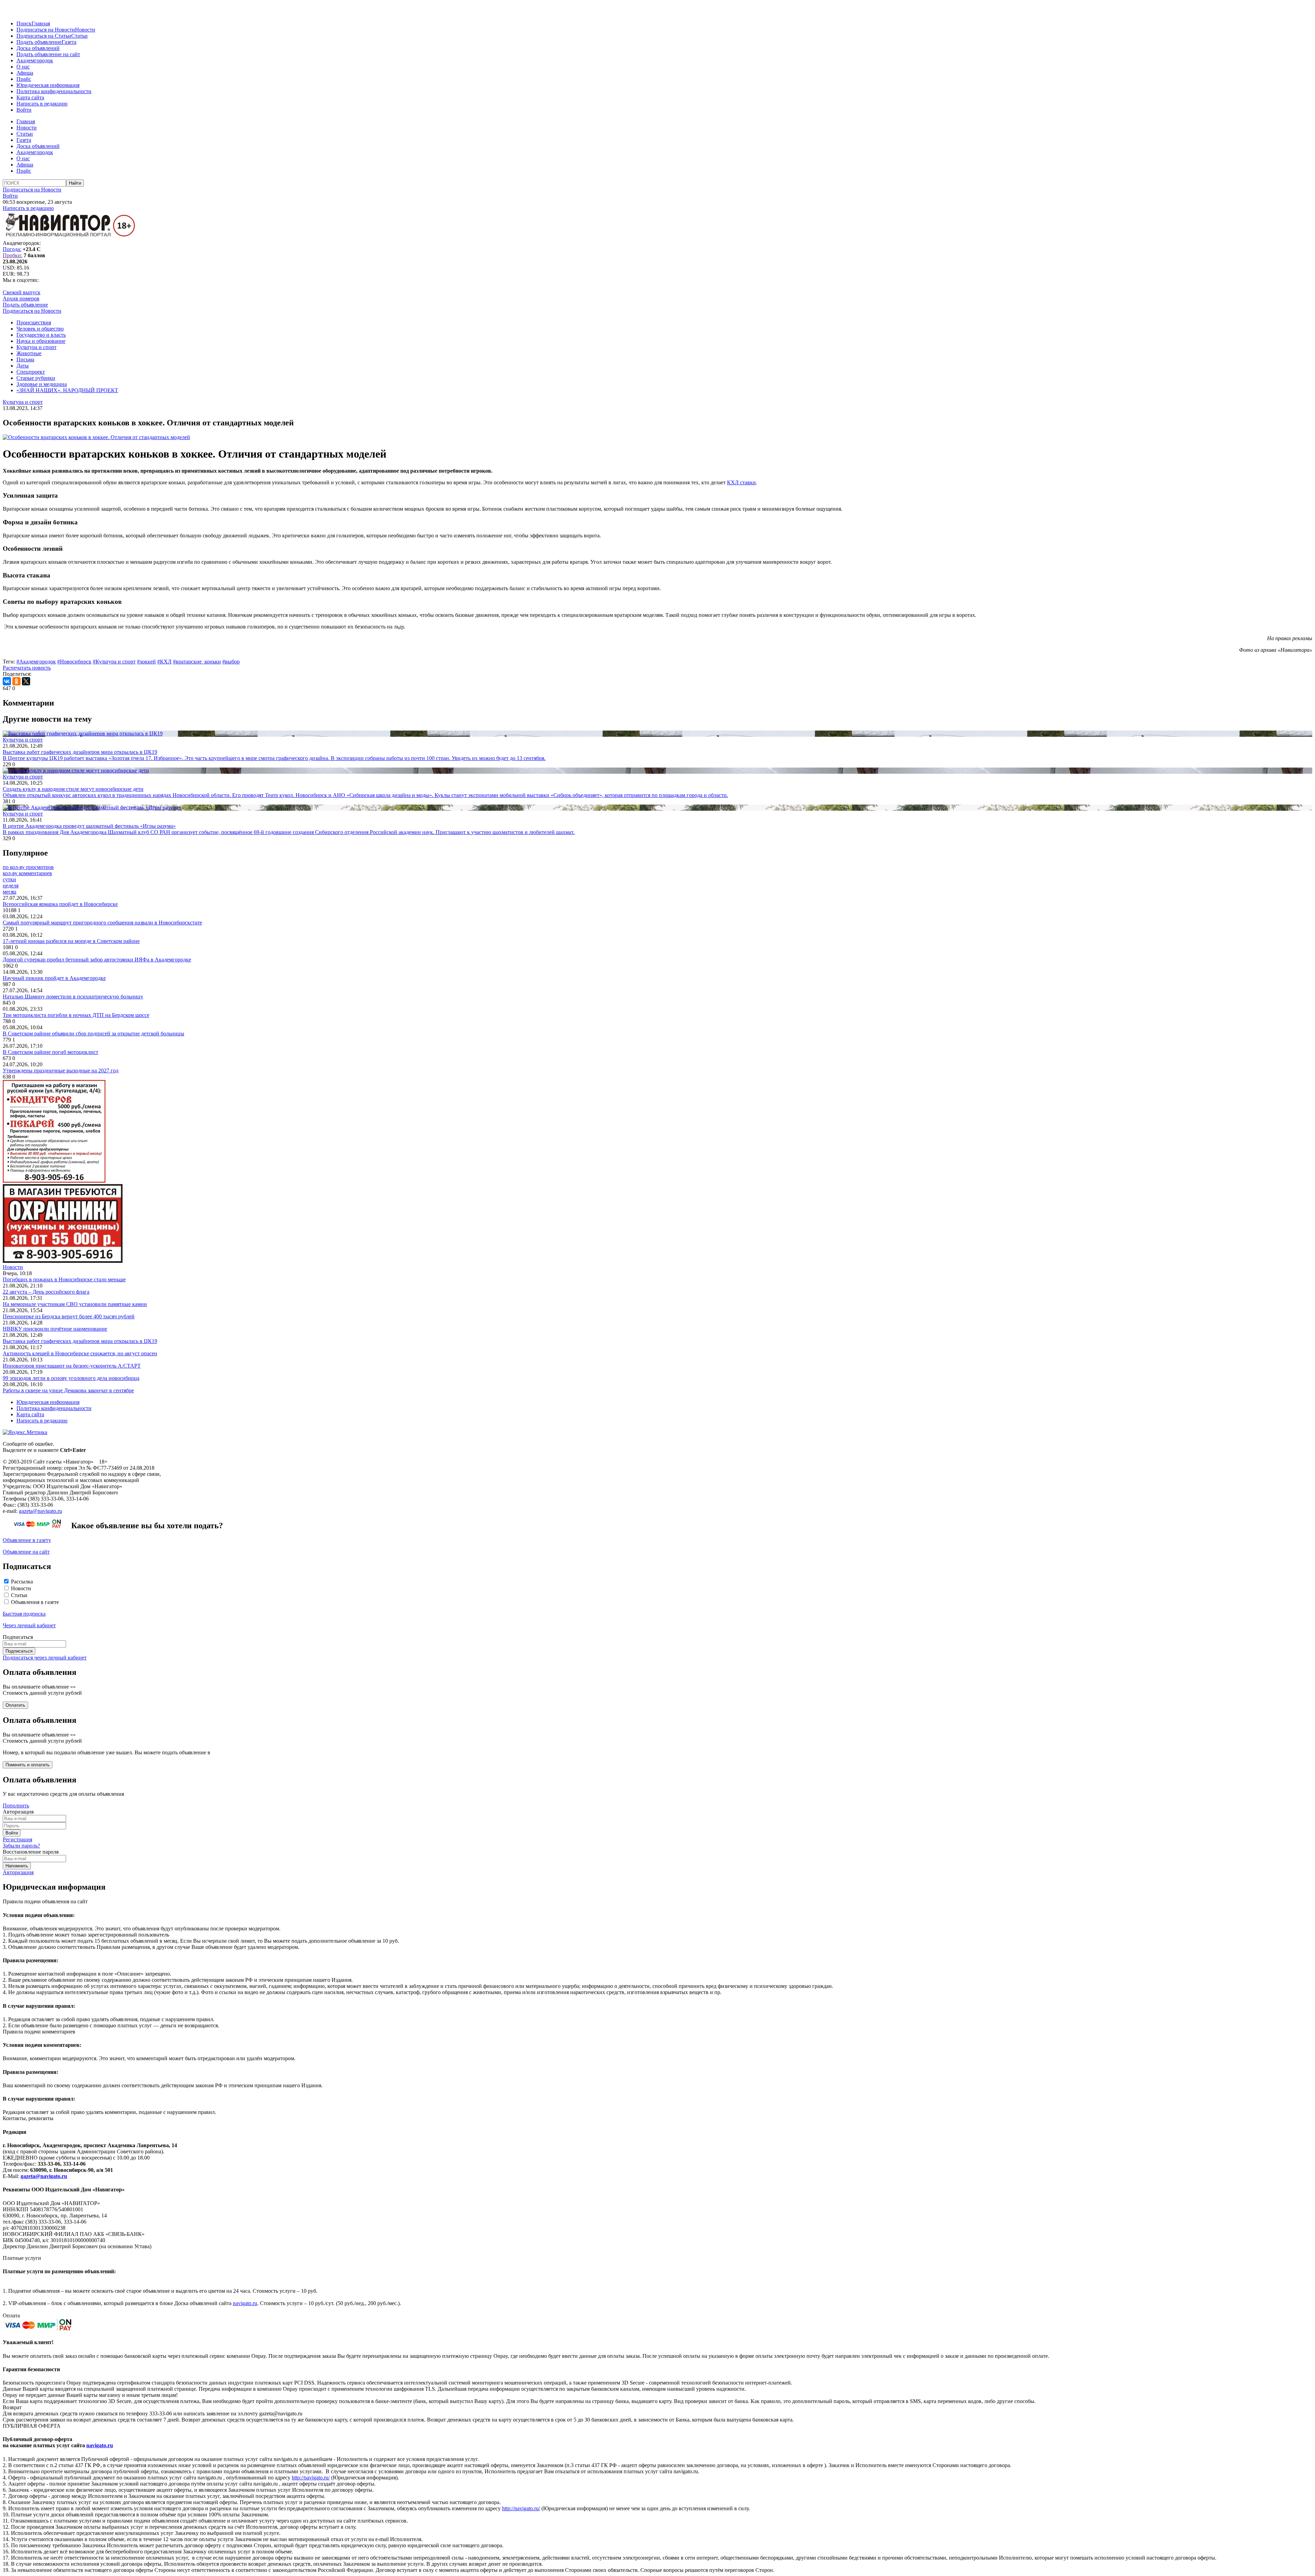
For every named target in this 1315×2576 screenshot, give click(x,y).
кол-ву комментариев (27, 873)
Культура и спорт (36, 347)
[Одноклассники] (16, 681)
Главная (41, 23)
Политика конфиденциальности (54, 91)
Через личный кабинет (29, 1625)
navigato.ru (245, 2303)
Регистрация (17, 1839)
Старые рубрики (36, 378)
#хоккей (146, 662)
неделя (11, 886)
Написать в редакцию (42, 104)
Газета (69, 42)
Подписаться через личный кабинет (45, 1658)
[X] (26, 681)
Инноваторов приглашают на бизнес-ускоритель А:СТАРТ (72, 1366)
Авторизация (18, 1872)
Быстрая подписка (24, 1614)
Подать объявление (39, 42)
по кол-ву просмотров (28, 867)
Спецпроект (31, 372)
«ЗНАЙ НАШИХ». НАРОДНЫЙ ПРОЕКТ (67, 390)
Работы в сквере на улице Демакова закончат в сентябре (68, 1390)
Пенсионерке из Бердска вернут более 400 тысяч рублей (69, 1316)
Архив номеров (21, 298)
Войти (24, 110)
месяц (10, 892)
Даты (23, 366)
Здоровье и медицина (42, 384)
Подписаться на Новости (46, 30)
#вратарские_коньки (197, 662)
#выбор (231, 662)
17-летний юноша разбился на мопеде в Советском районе (71, 941)
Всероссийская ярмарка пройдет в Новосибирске (60, 904)
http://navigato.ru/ (311, 2478)
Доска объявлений (38, 48)
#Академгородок (36, 662)
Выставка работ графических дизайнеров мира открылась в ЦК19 (80, 1341)
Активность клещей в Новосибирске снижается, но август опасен (80, 1353)
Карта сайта (30, 97)
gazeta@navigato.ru (40, 1511)
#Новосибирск (74, 662)
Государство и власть (41, 335)
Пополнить (16, 1806)
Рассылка (22, 1582)
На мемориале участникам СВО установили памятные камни (75, 1304)
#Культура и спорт (114, 662)
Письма (25, 359)
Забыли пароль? (21, 1846)
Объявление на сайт (26, 1552)
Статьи (79, 36)
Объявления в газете (35, 1602)
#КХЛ (164, 662)
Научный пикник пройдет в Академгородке (54, 978)
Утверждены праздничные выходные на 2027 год (61, 1071)
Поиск (24, 23)
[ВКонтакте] (7, 681)
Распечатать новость (27, 668)
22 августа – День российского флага (46, 1292)
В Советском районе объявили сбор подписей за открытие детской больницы (93, 1034)
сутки (9, 879)
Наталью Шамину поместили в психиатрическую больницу (73, 997)
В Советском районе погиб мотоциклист (51, 1052)
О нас (23, 67)
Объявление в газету (27, 1540)
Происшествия (34, 322)
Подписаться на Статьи (44, 36)
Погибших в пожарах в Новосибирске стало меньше (64, 1279)
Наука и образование (41, 341)
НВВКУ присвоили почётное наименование (55, 1329)
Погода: (12, 249)
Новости (85, 30)
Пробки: (12, 255)
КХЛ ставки (741, 482)
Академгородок (35, 60)
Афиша (25, 73)
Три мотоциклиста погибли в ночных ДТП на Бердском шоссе (76, 1015)
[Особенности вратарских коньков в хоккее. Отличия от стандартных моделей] (96, 437)
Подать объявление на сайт (48, 54)
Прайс (24, 79)
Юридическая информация (48, 85)
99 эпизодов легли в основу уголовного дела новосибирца (71, 1378)
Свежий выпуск (22, 292)
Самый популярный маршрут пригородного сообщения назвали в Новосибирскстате (102, 923)
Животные (29, 353)
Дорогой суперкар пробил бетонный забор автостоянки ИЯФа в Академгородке (97, 960)
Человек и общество (40, 329)
